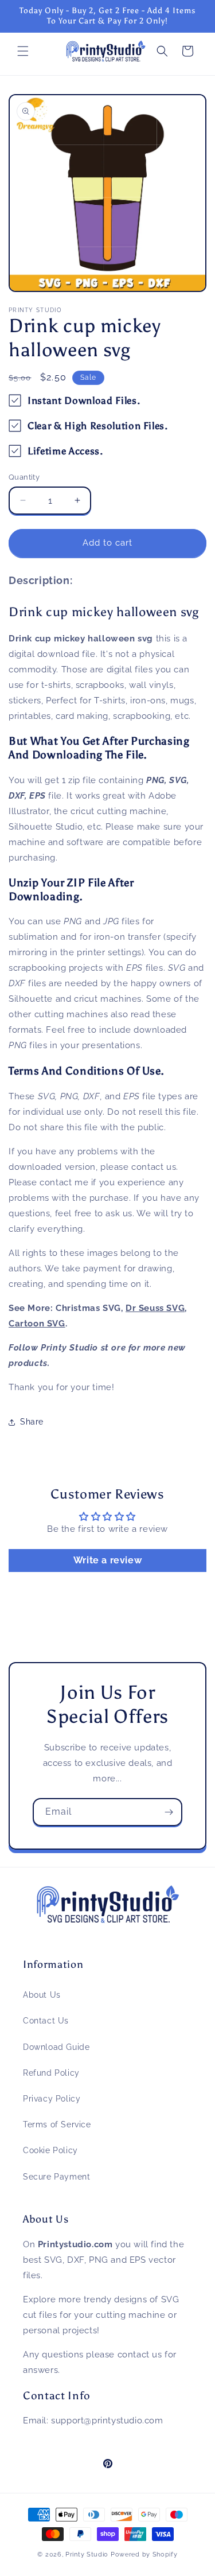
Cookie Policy (50, 2150)
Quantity (24, 477)
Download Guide (56, 2047)
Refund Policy (51, 2073)
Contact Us (46, 2021)
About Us (42, 1995)
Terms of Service (57, 2124)
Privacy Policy (52, 2099)
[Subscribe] (169, 1812)
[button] (23, 51)
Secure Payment (56, 2177)
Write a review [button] (107, 1560)
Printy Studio (87, 2554)
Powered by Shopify (144, 2554)
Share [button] (32, 1422)
